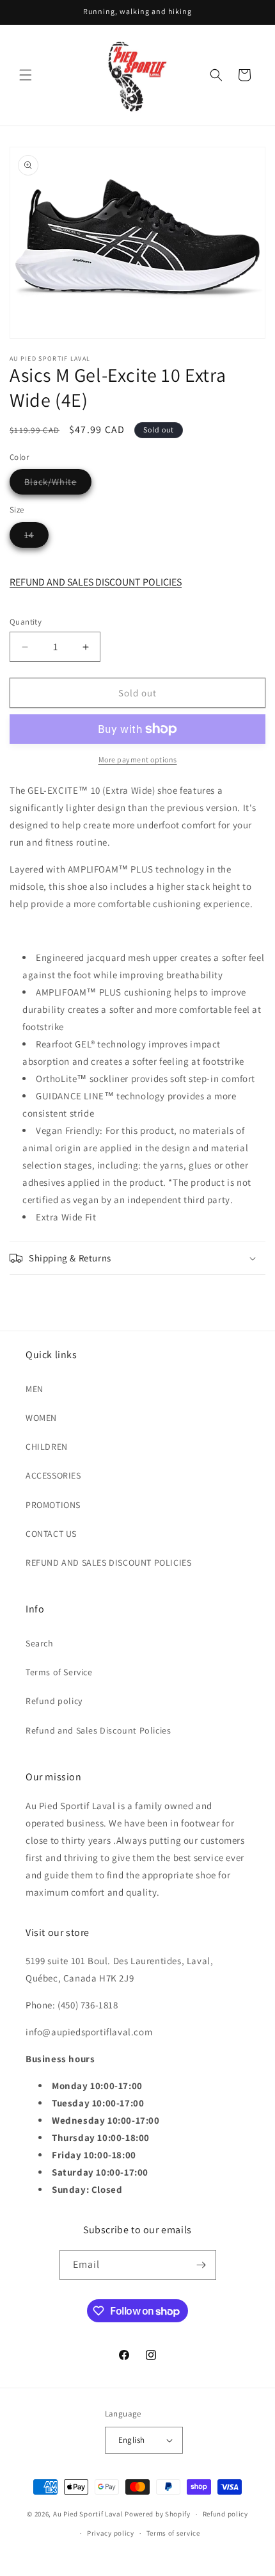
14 (36, 538)
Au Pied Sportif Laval (88, 2514)
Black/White (58, 485)
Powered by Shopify (158, 2514)
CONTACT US (51, 1534)
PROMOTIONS (53, 1505)
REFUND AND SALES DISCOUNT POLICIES (96, 582)
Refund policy (54, 1701)
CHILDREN (47, 1447)
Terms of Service (59, 1672)
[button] (26, 75)
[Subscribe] (201, 2265)
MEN (35, 1389)
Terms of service (173, 2533)
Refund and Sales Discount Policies (98, 1730)
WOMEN (41, 1418)
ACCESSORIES (53, 1475)
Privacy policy (111, 2533)
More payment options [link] (138, 759)
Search (40, 1643)
